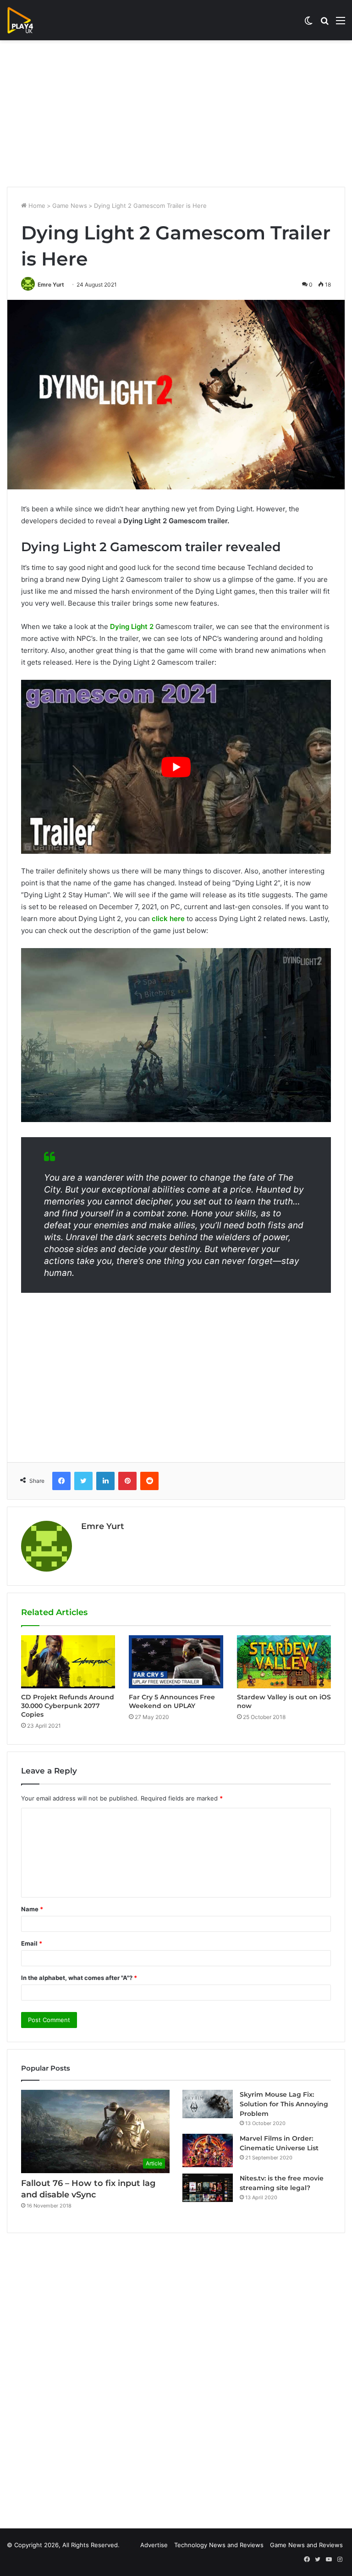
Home (36, 206)
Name (32, 1909)
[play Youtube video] (176, 767)
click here (168, 919)
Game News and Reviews (306, 2545)
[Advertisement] (176, 114)
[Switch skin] (308, 24)
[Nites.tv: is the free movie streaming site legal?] (208, 2188)
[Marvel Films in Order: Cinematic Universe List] (208, 2150)
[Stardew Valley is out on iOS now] (284, 1662)
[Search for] (324, 24)
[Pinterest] (127, 1481)
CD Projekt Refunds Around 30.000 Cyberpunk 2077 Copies (68, 1706)
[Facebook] (61, 1481)
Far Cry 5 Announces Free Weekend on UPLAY (172, 1701)
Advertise (154, 2545)
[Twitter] (83, 1481)
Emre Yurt (51, 285)
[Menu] (341, 24)
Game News (70, 206)
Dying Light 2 (132, 626)
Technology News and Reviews (219, 2545)
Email (32, 1943)
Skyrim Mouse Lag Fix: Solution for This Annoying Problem (284, 2104)
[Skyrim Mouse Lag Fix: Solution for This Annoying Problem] (208, 2104)
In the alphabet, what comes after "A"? (79, 1978)
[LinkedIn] (105, 1481)
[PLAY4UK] (28, 20)
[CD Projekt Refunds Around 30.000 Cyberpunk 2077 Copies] (68, 1662)
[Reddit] (149, 1481)
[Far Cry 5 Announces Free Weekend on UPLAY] (176, 1662)
